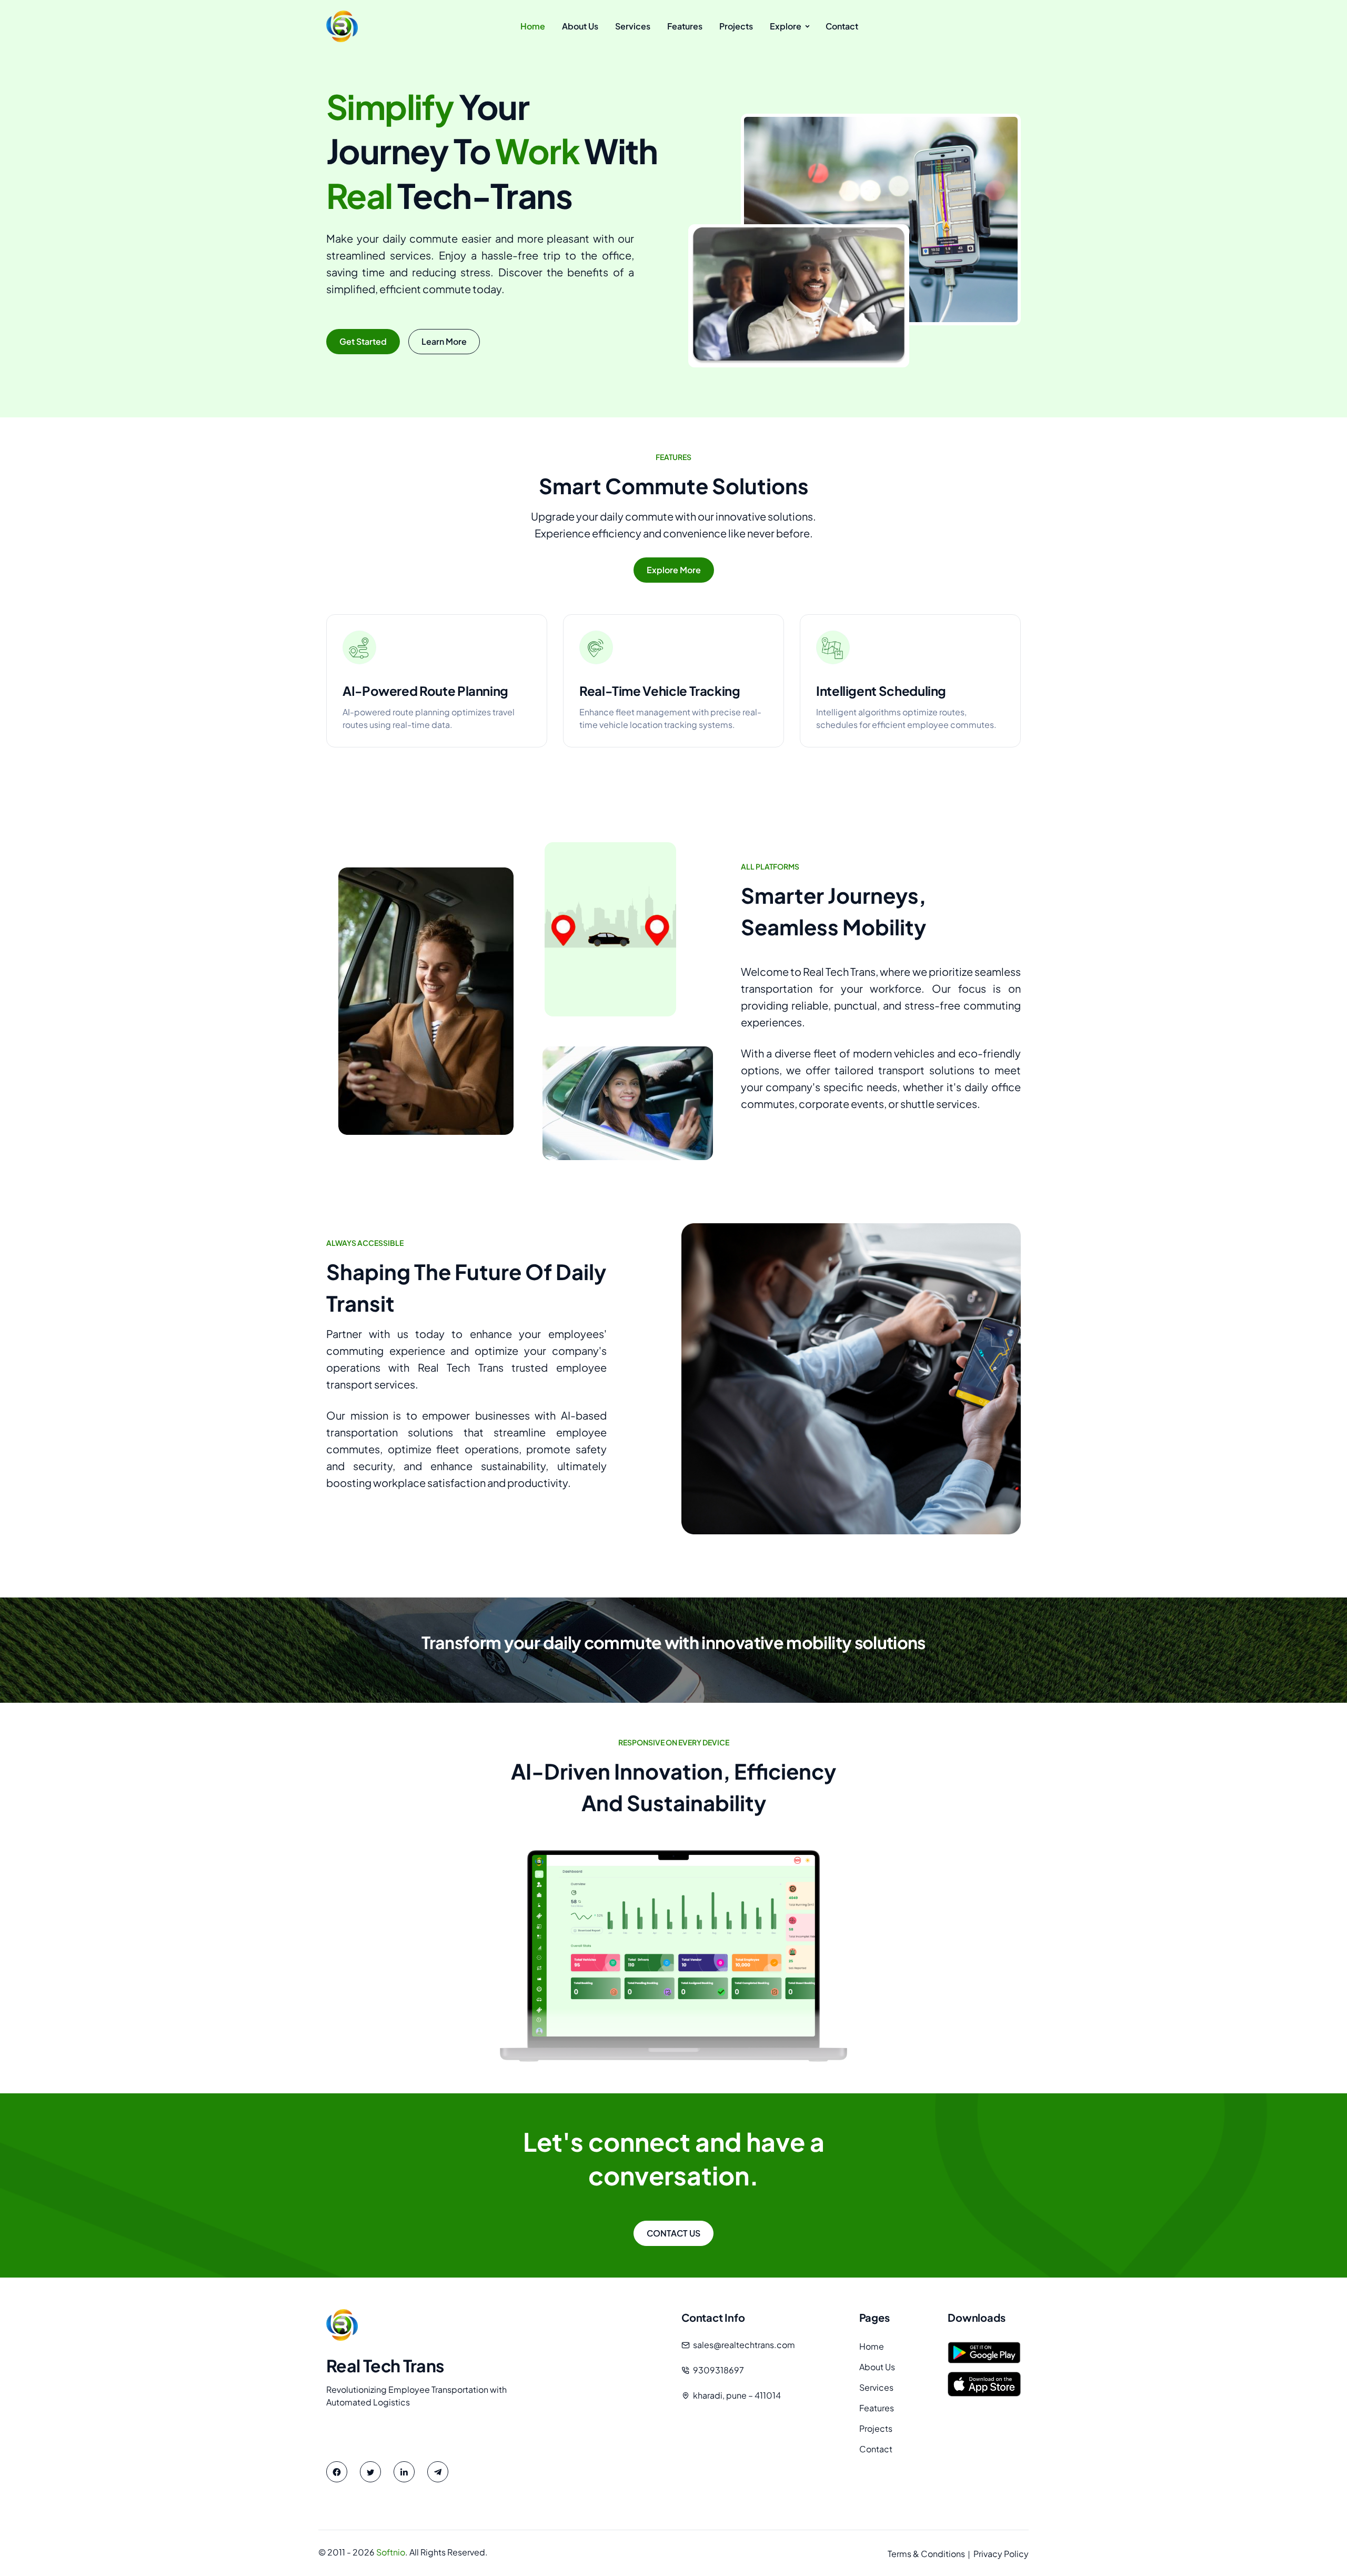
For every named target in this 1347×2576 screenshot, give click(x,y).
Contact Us (673, 2233)
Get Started (363, 341)
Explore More (674, 570)
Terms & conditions (926, 2554)
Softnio (391, 2552)
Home (872, 2346)
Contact (876, 2449)
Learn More (444, 341)
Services (876, 2387)
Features (877, 2408)
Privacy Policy (1001, 2554)
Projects (876, 2428)
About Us (877, 2367)
